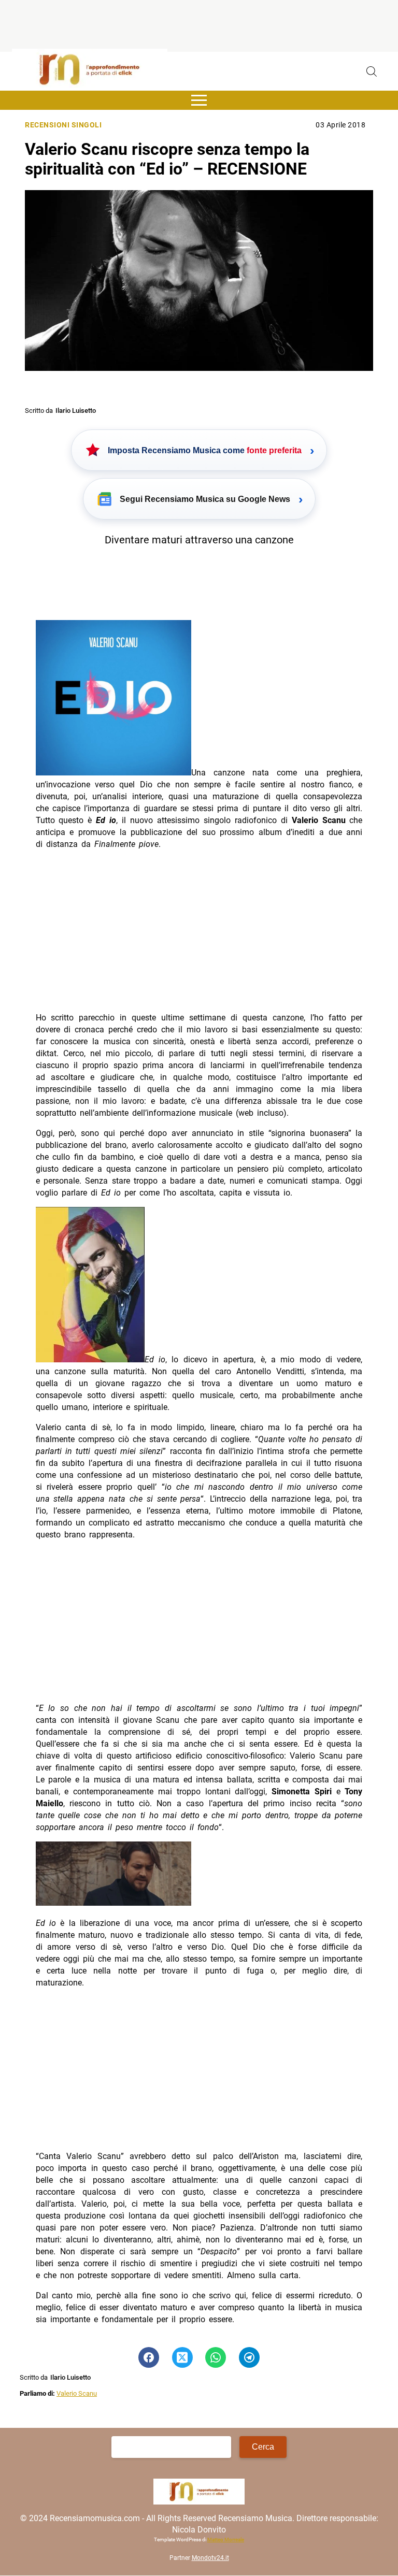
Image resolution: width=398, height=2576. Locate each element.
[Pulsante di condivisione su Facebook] (149, 2357)
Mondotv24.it (210, 2558)
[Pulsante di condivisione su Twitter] (182, 2357)
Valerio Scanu (77, 2393)
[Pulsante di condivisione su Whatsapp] (216, 2357)
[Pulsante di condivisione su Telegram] (249, 2357)
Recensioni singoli (63, 125)
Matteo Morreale (226, 2539)
